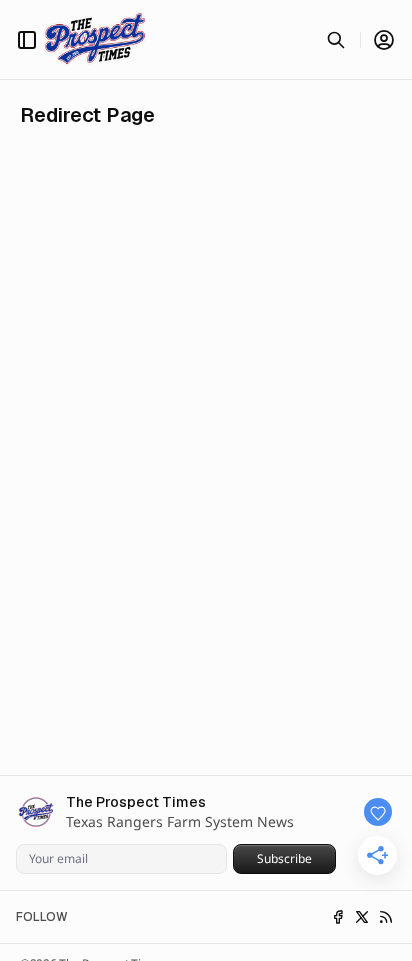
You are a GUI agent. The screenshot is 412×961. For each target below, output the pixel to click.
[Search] (336, 40)
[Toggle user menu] (384, 40)
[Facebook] (338, 917)
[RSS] (386, 917)
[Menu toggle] (27, 40)
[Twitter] (362, 917)
